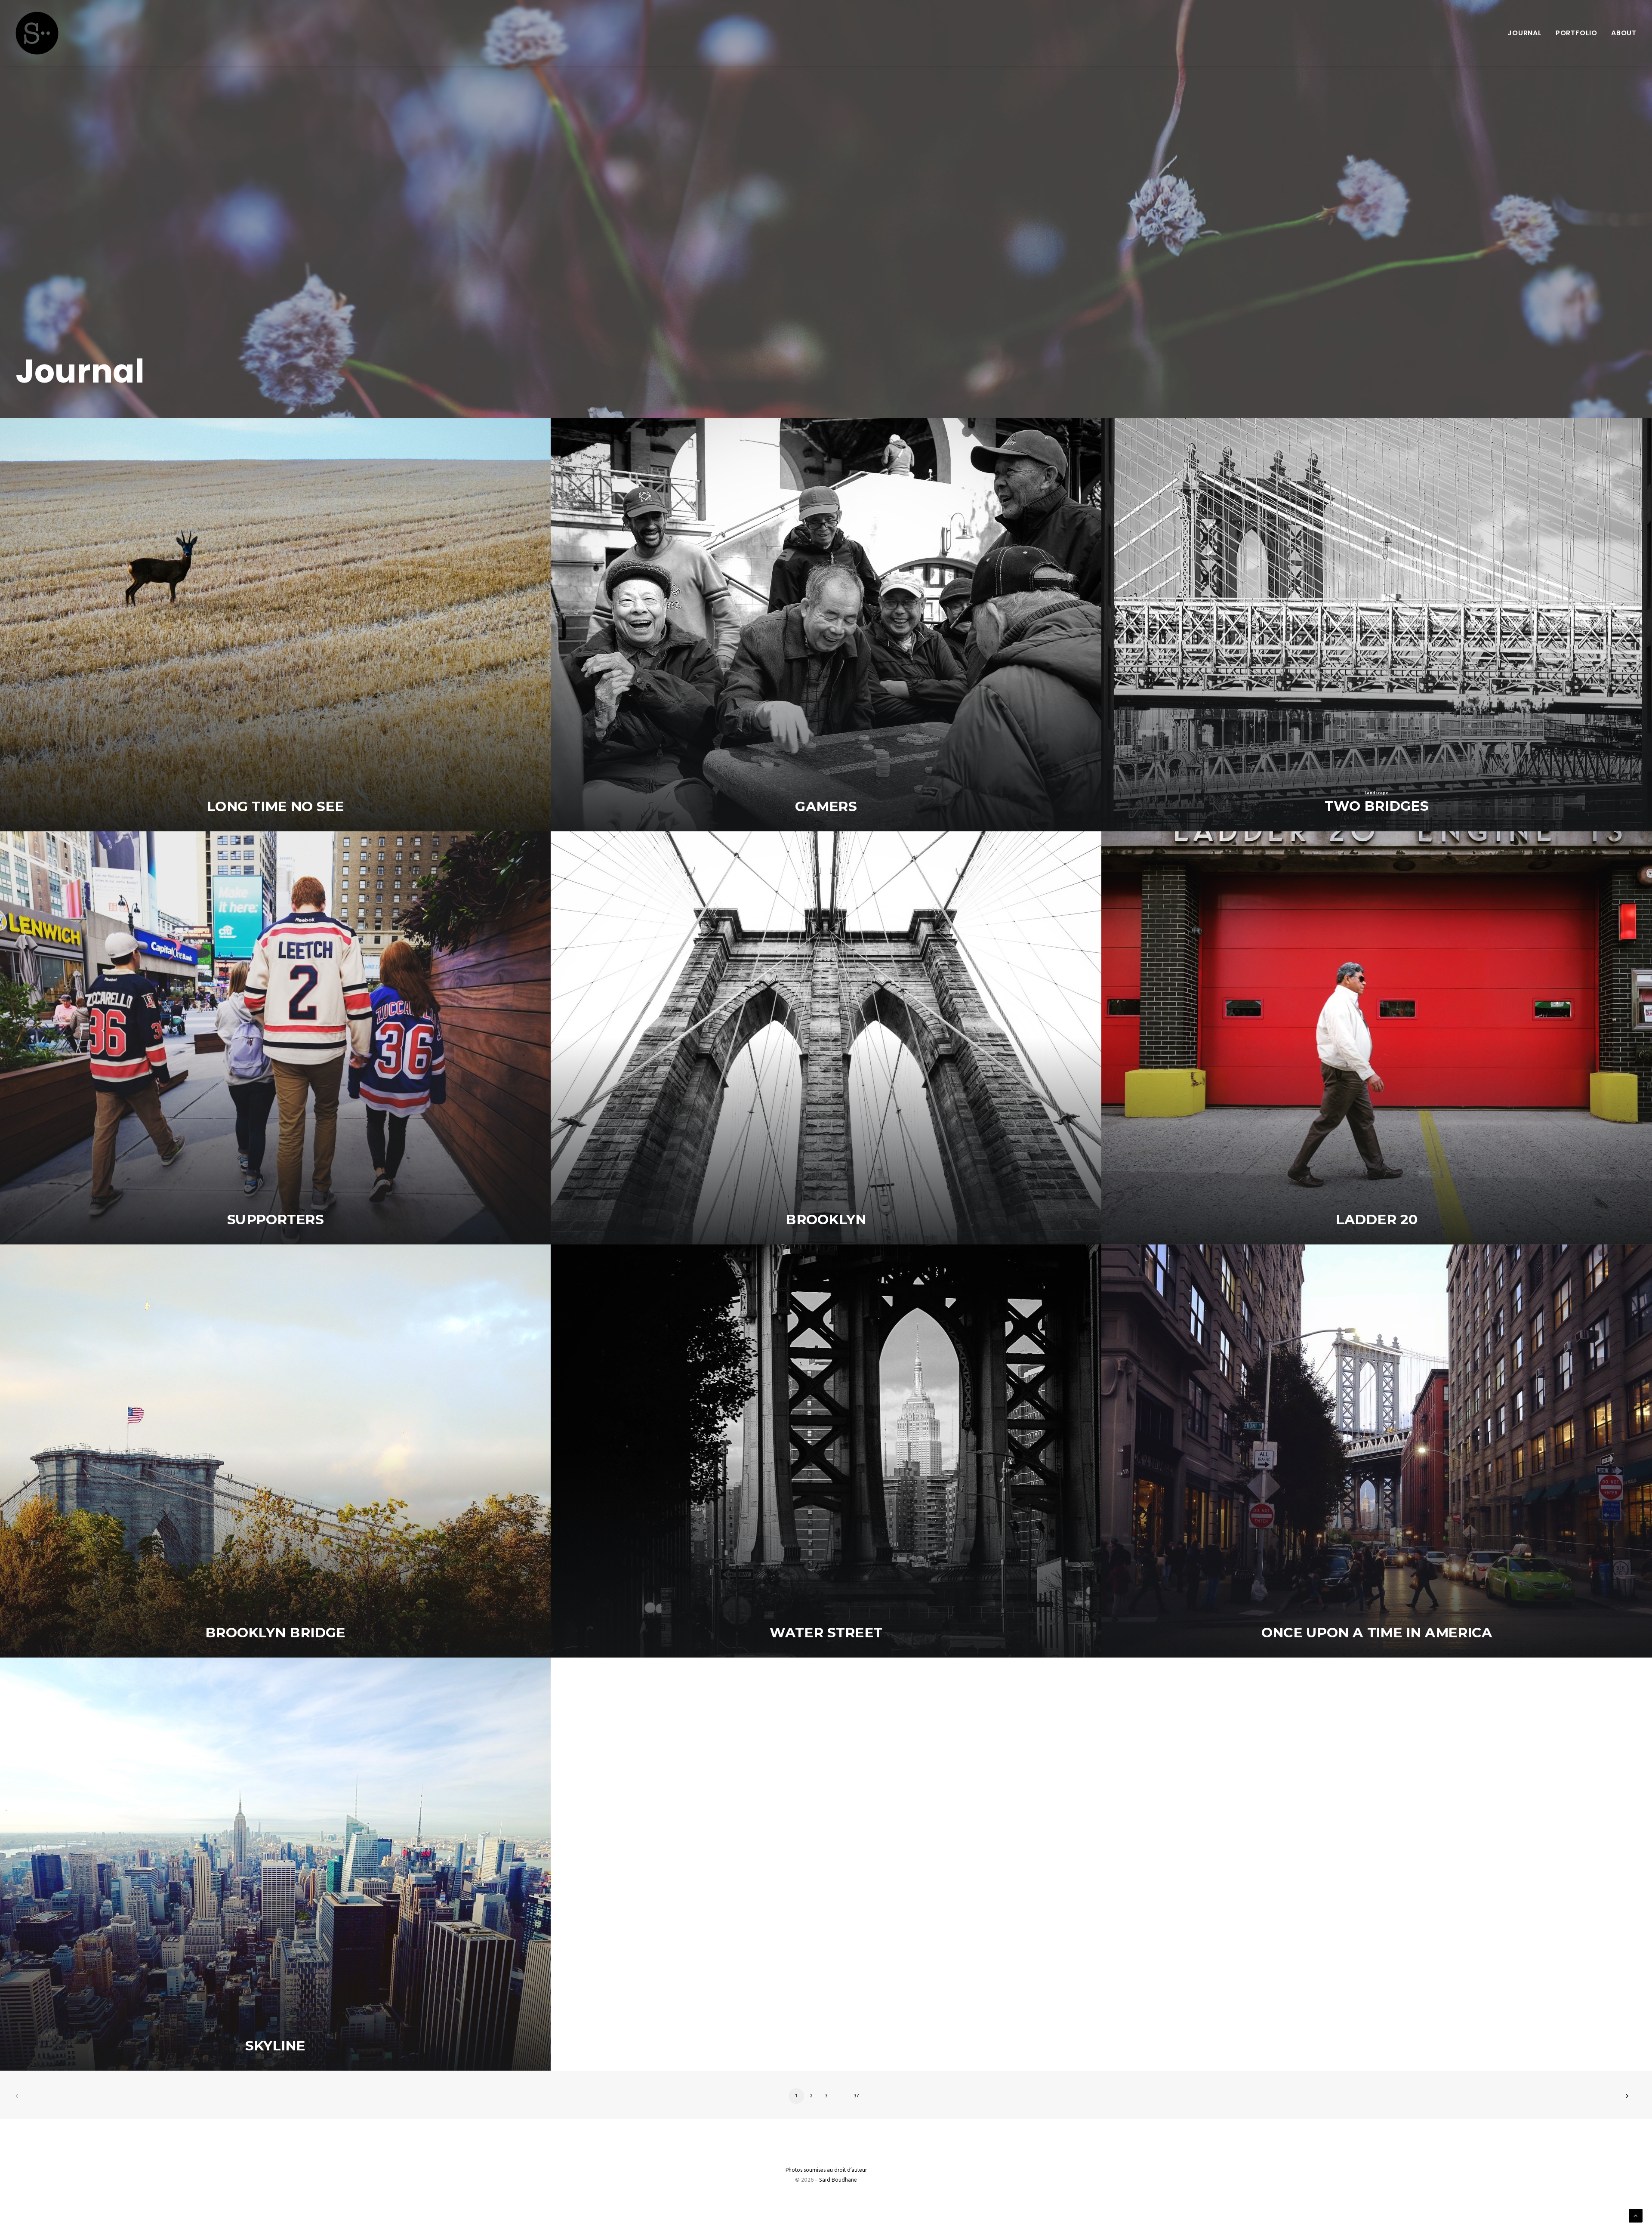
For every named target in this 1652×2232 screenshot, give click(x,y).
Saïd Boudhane (838, 2180)
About (1624, 33)
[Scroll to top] (1636, 2216)
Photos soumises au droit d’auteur (826, 2170)
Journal (1525, 33)
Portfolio (1576, 33)
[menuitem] (1528, 33)
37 (857, 2096)
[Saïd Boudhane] (37, 33)
